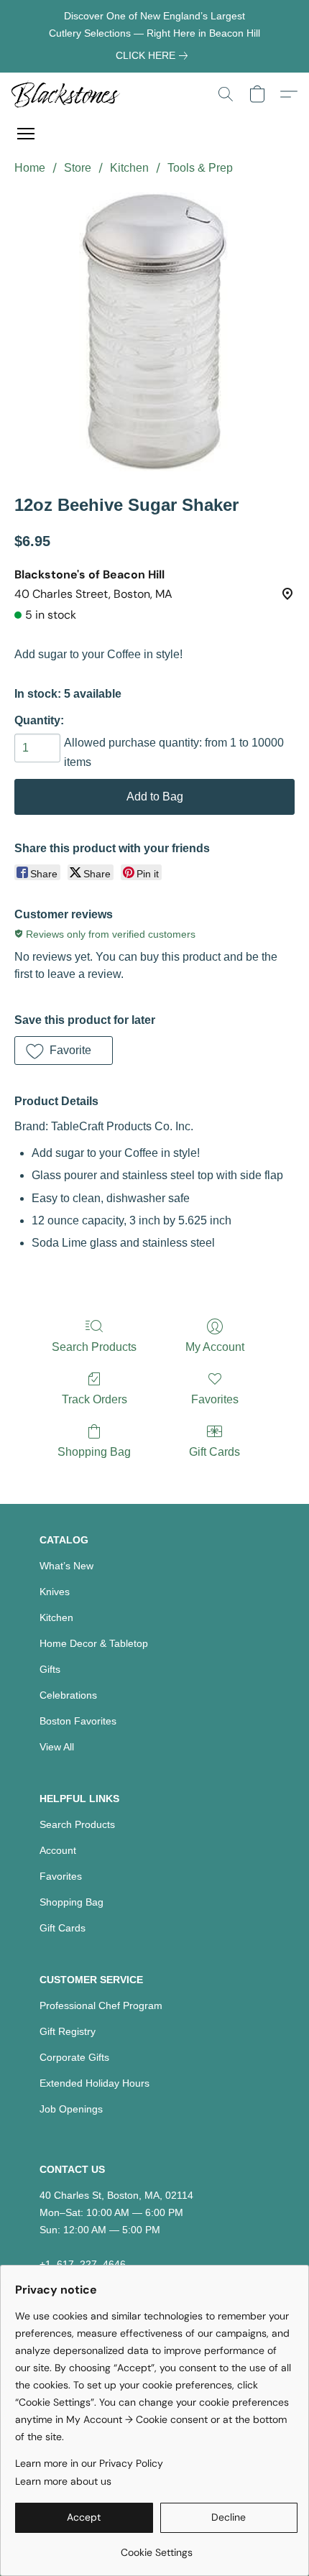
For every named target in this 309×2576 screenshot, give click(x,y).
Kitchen (129, 168)
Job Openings (71, 2109)
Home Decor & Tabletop (94, 1643)
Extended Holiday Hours (94, 2083)
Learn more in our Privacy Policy (89, 2463)
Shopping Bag (94, 1452)
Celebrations (68, 1695)
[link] (154, 55)
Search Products (94, 1347)
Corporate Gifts (74, 2057)
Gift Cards (215, 1452)
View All (57, 1747)
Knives (55, 1592)
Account (58, 1850)
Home (30, 168)
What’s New (66, 1566)
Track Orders (94, 1399)
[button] (69, 94)
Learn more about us (63, 2481)
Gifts (50, 1669)
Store (78, 168)
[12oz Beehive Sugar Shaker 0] (155, 332)
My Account (215, 1347)
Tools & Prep (200, 168)
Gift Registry (68, 2031)
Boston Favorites (78, 1721)
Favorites (215, 1399)
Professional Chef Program (101, 2005)
